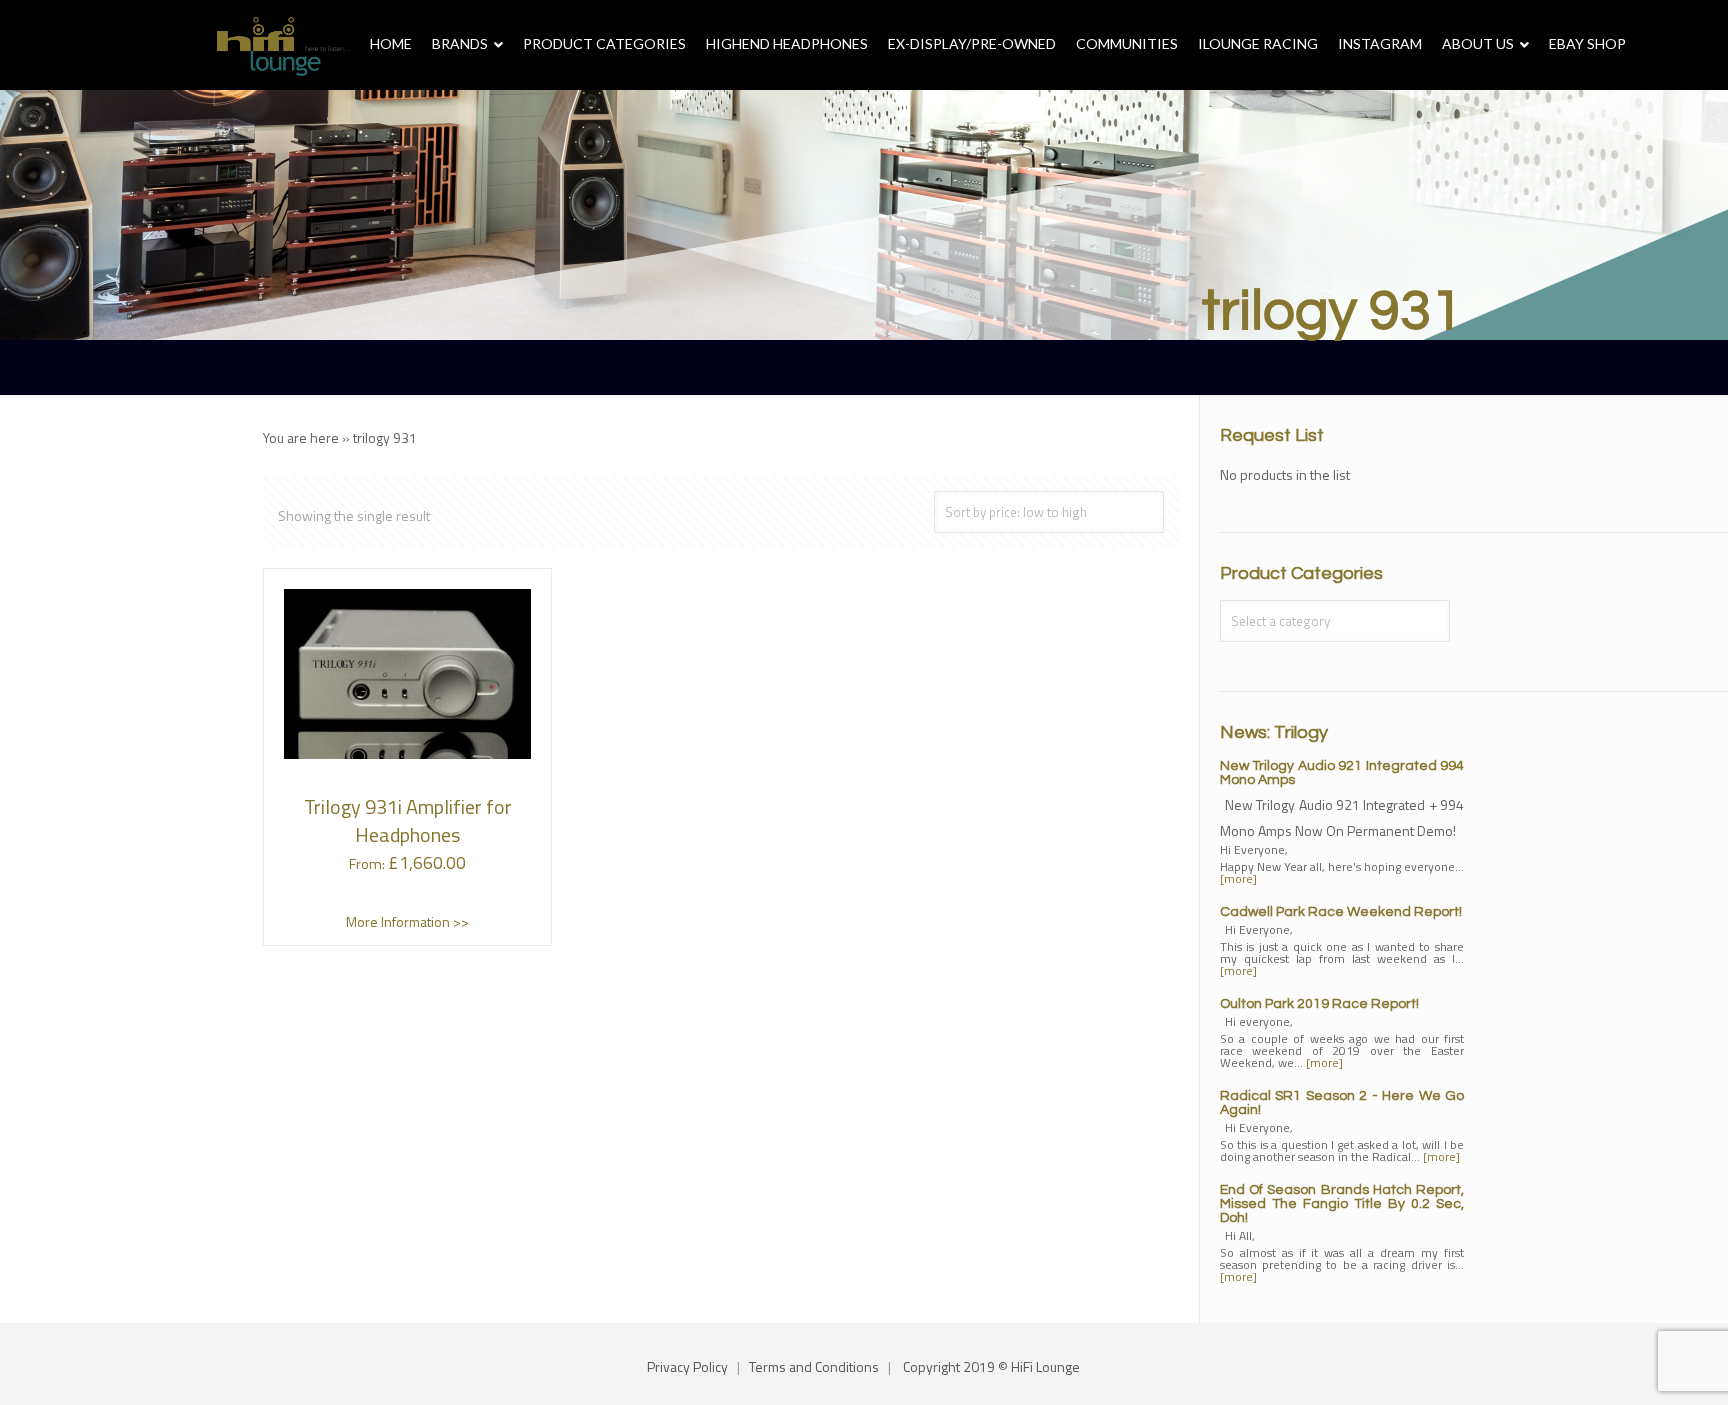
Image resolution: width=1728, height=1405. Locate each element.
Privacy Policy (687, 1366)
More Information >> (407, 921)
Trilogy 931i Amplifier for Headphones (408, 820)
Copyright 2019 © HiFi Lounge (991, 1366)
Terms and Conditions (814, 1366)
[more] (1238, 878)
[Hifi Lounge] (283, 45)
